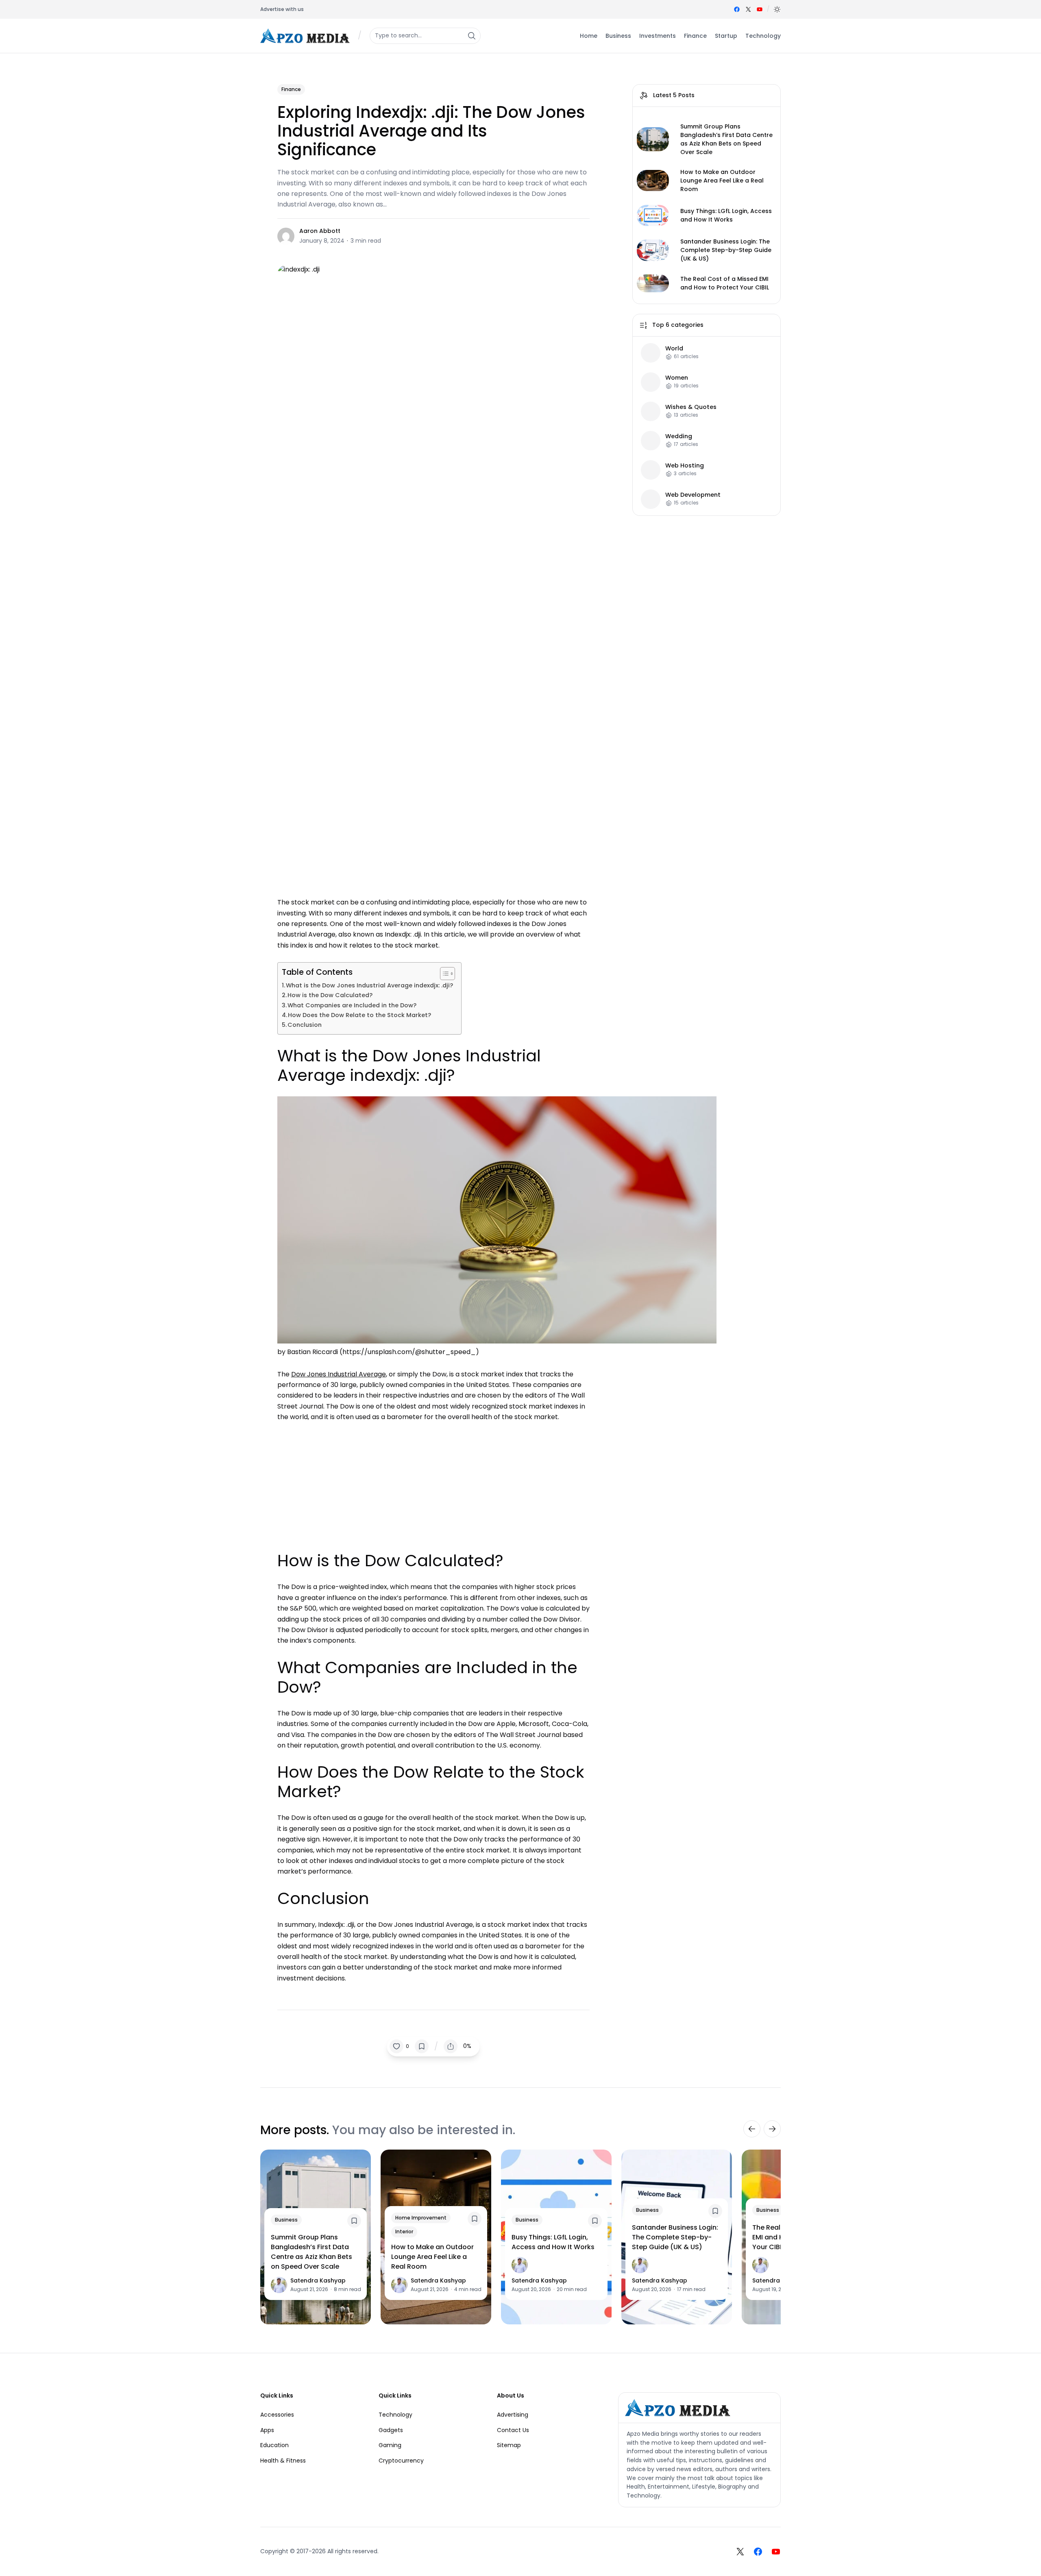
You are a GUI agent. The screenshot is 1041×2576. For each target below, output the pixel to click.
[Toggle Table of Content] (443, 974)
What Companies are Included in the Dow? (352, 1005)
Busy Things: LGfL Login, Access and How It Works (726, 215)
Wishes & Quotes (691, 407)
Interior (404, 2231)
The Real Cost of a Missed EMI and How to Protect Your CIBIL (725, 283)
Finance (291, 89)
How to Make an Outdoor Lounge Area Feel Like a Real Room (722, 180)
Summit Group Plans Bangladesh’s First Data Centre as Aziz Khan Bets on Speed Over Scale (726, 139)
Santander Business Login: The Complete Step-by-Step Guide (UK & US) (726, 250)
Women (677, 378)
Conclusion (305, 1025)
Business (286, 2220)
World (674, 349)
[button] (777, 9)
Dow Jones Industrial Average (339, 1374)
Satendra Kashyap (318, 2280)
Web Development (693, 495)
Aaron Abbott (320, 231)
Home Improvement (421, 2218)
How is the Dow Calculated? (330, 995)
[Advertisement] (433, 1483)
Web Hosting (685, 466)
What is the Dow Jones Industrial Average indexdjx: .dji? (369, 985)
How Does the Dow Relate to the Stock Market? (359, 1015)
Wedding (679, 436)
